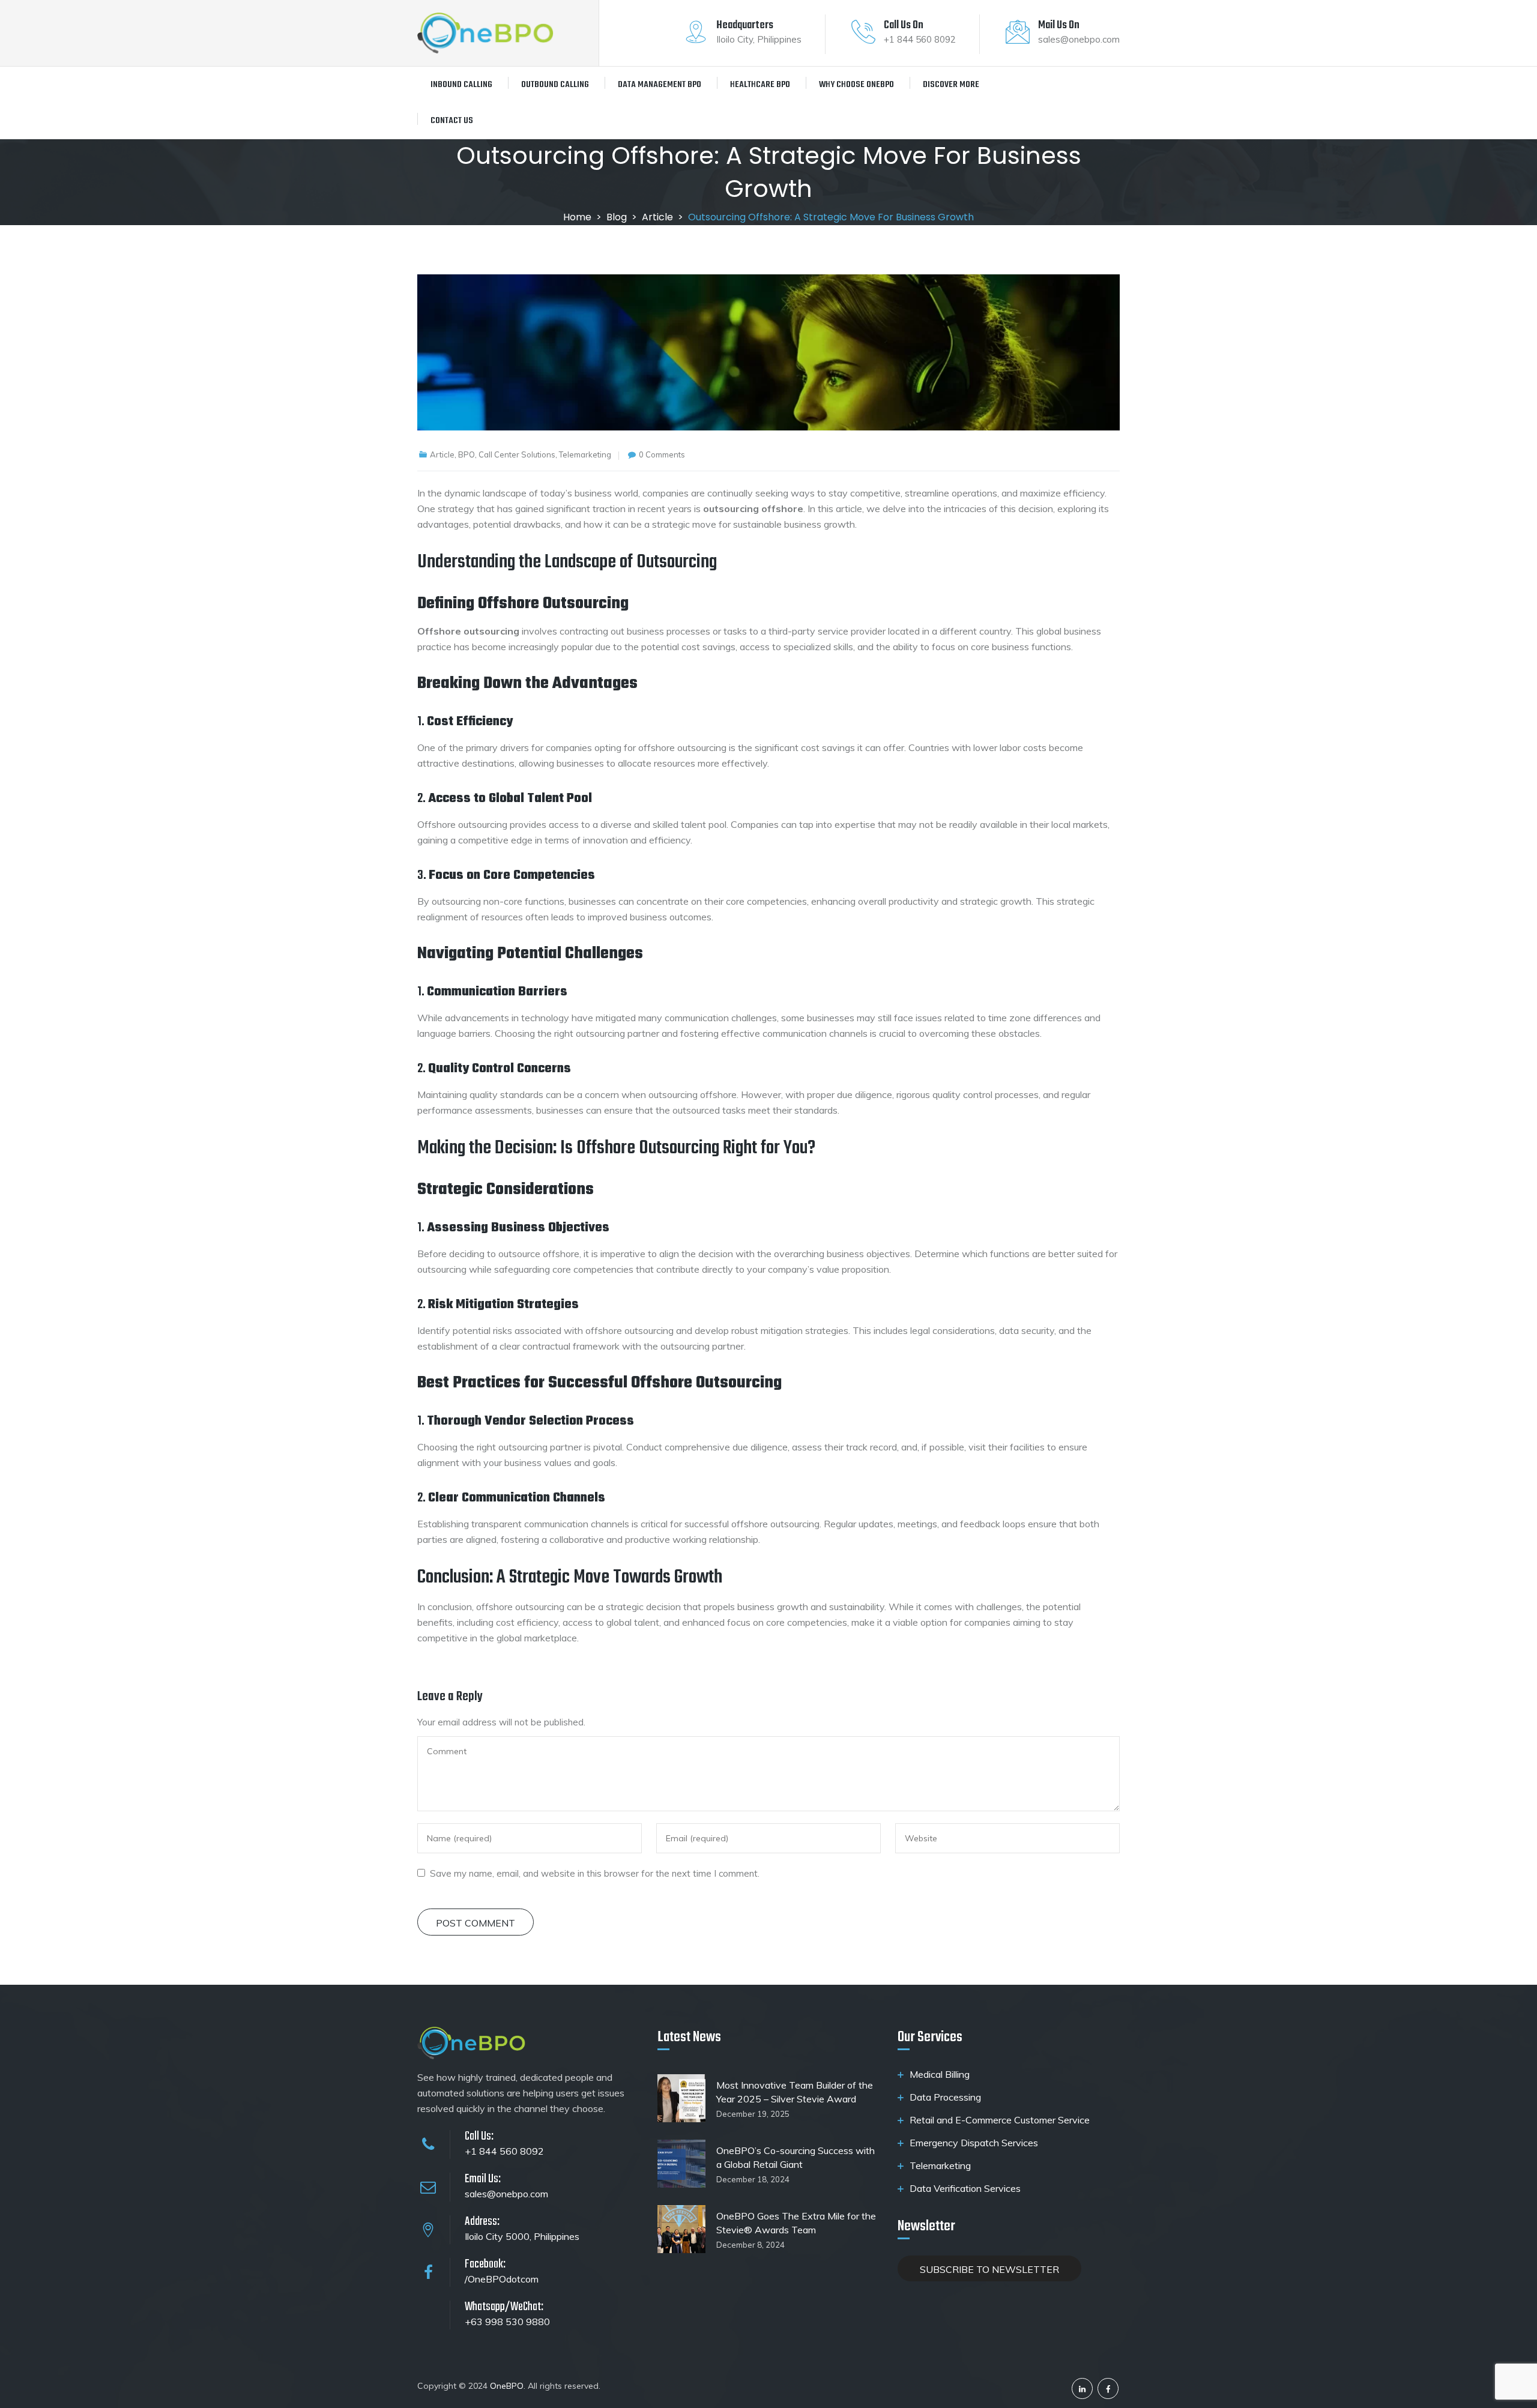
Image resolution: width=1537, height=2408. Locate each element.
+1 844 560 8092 (504, 2151)
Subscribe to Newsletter (989, 2269)
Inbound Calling (461, 85)
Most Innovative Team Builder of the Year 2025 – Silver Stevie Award (795, 2092)
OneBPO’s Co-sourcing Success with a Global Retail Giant (796, 2157)
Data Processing (945, 2097)
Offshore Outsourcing (553, 604)
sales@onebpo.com (506, 2194)
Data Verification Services (965, 2188)
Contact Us (452, 121)
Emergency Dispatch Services (974, 2143)
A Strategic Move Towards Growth (609, 1577)
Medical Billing (940, 2074)
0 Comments (662, 454)
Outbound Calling (555, 85)
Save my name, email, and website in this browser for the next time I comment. (595, 1873)
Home (577, 217)
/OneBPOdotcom (502, 2279)
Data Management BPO (660, 85)
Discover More (951, 85)
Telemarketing (940, 2165)
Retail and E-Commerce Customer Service (1000, 2120)
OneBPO (507, 2386)
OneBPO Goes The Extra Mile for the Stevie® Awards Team (796, 2223)
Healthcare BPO (760, 85)
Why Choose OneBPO (856, 85)
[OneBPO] (485, 33)
